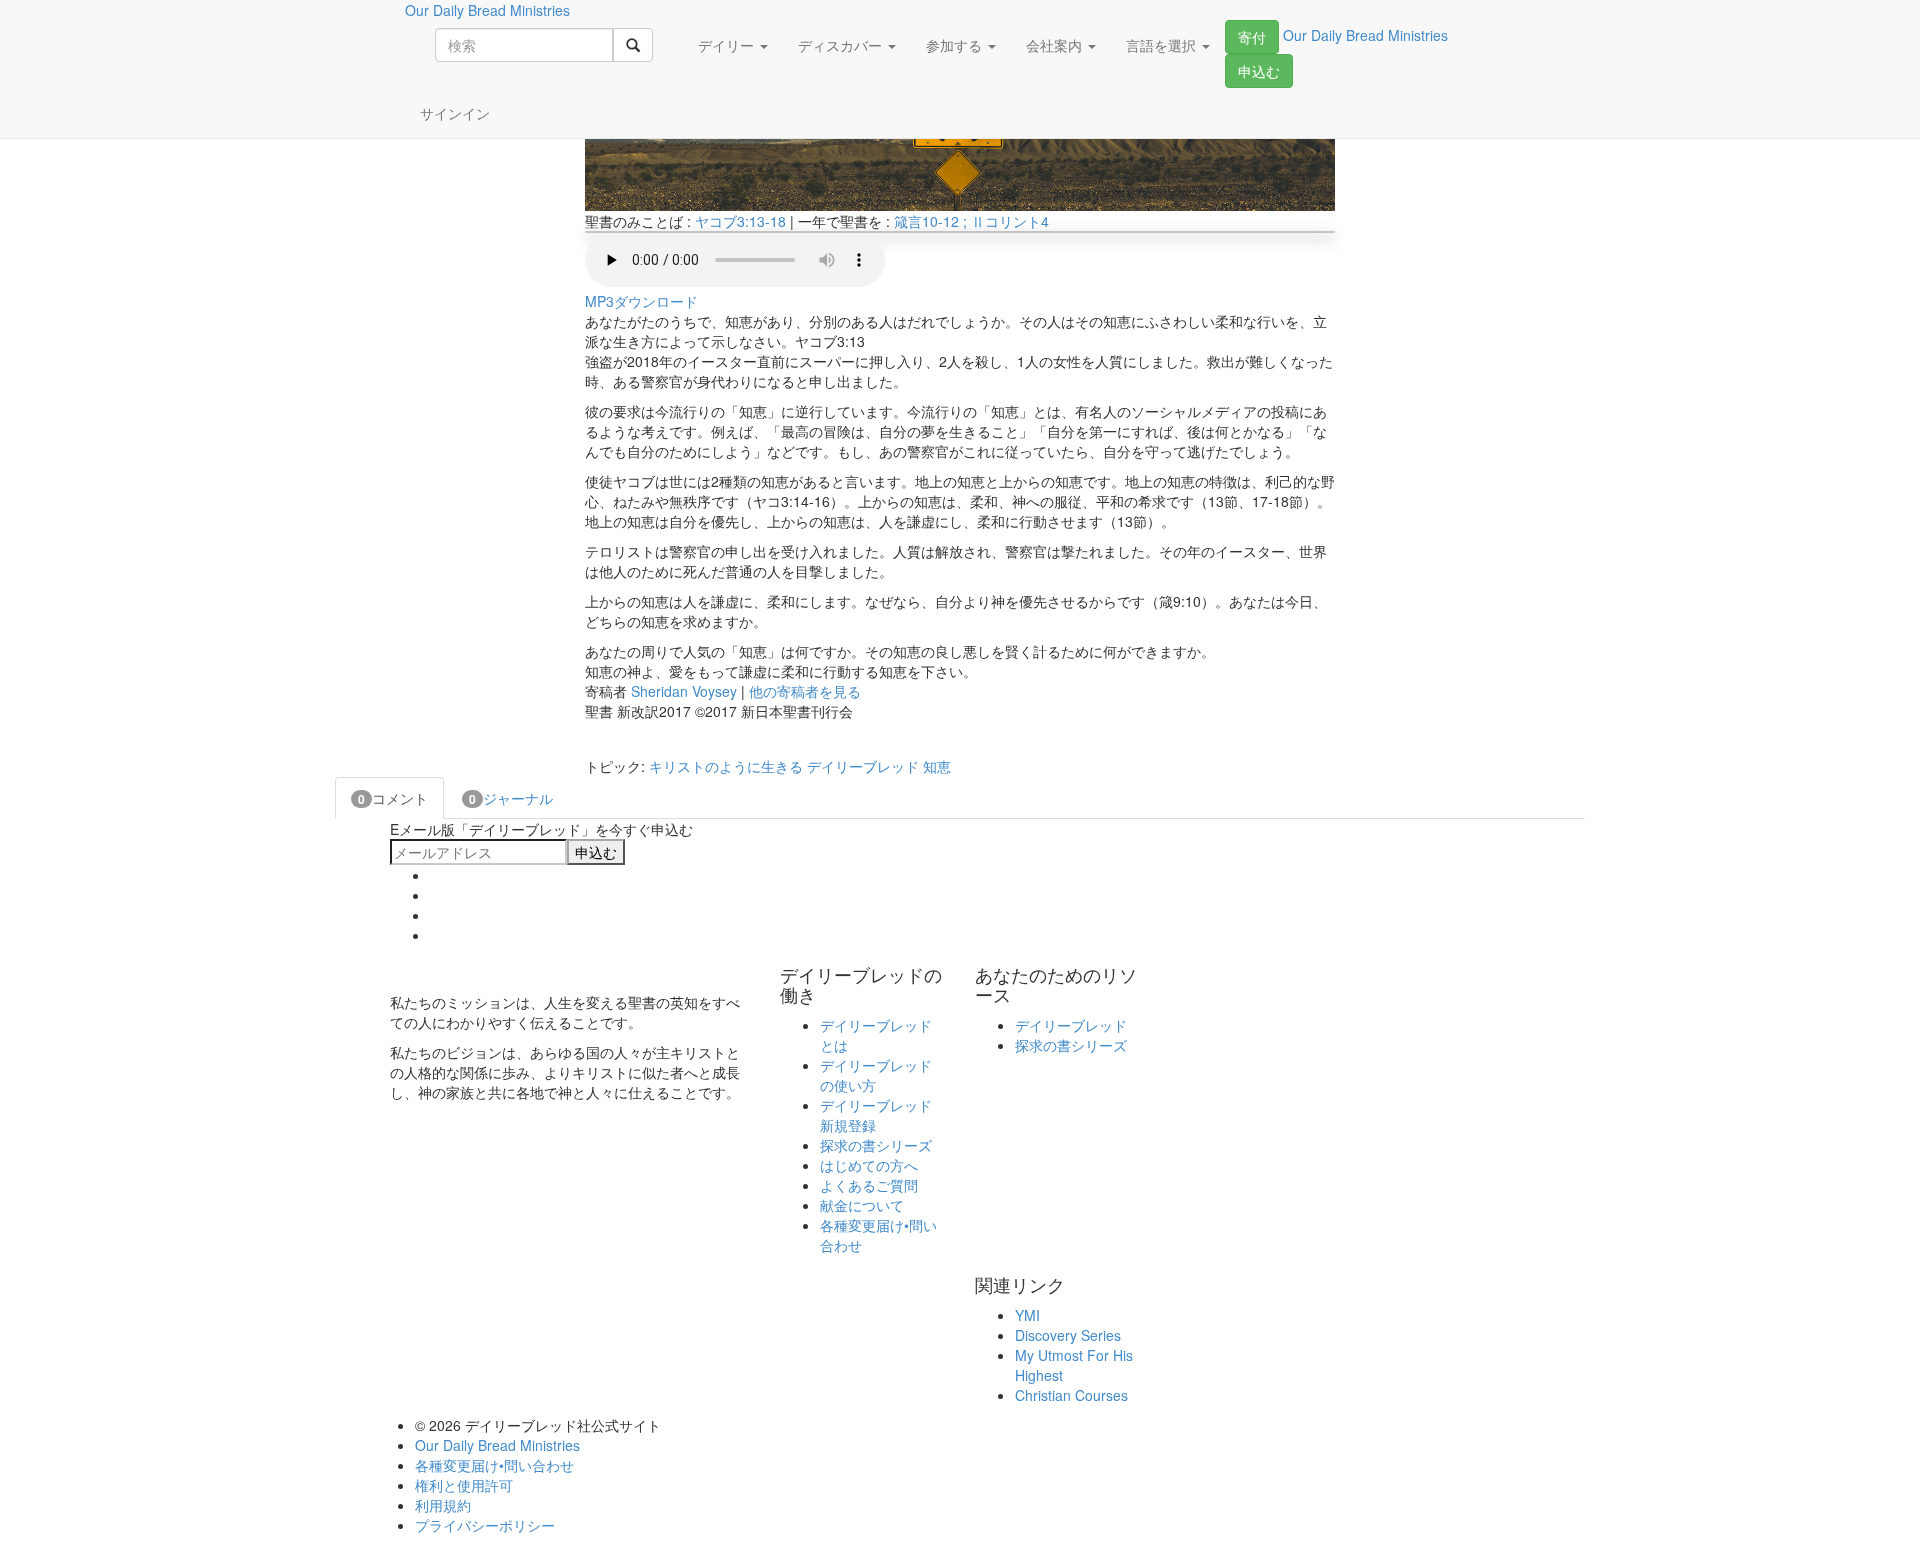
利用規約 (443, 1505)
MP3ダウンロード (641, 301)
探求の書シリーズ (876, 1145)
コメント (393, 798)
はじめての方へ (869, 1165)
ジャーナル (511, 798)
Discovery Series (1068, 1335)
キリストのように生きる (726, 766)
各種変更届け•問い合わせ (494, 1465)
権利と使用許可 (464, 1485)
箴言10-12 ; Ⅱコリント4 (971, 221)
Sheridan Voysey (684, 691)
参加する (956, 45)
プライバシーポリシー (485, 1525)
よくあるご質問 (869, 1185)
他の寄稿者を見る (805, 691)
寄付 (1252, 37)
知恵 (937, 766)
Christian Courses (1071, 1395)
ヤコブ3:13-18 (740, 221)
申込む (1259, 71)
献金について (862, 1205)
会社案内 (1056, 45)
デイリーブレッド (863, 766)
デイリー (728, 45)
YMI (1027, 1315)
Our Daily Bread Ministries (497, 1445)
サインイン (455, 113)
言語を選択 (1163, 45)
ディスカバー (842, 45)
